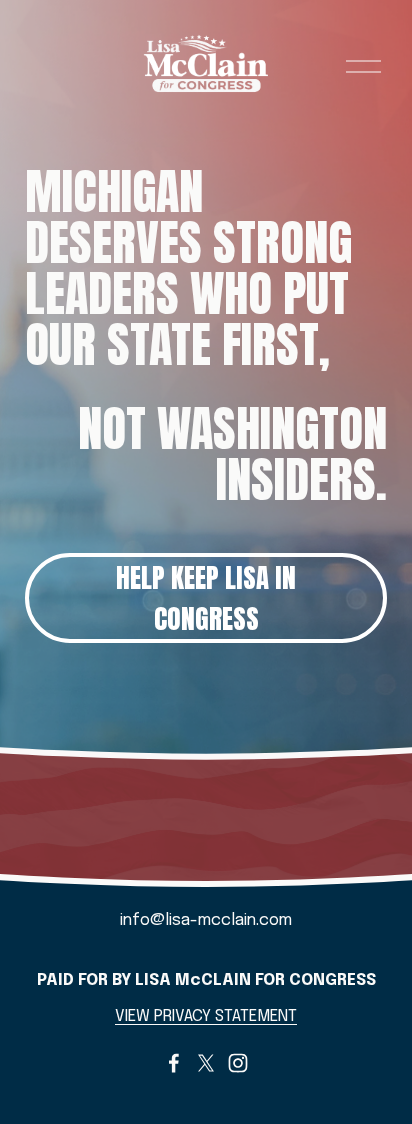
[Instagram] (238, 1063)
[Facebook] (174, 1063)
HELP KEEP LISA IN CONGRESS (206, 598)
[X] (206, 1063)
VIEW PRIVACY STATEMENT (206, 1016)
